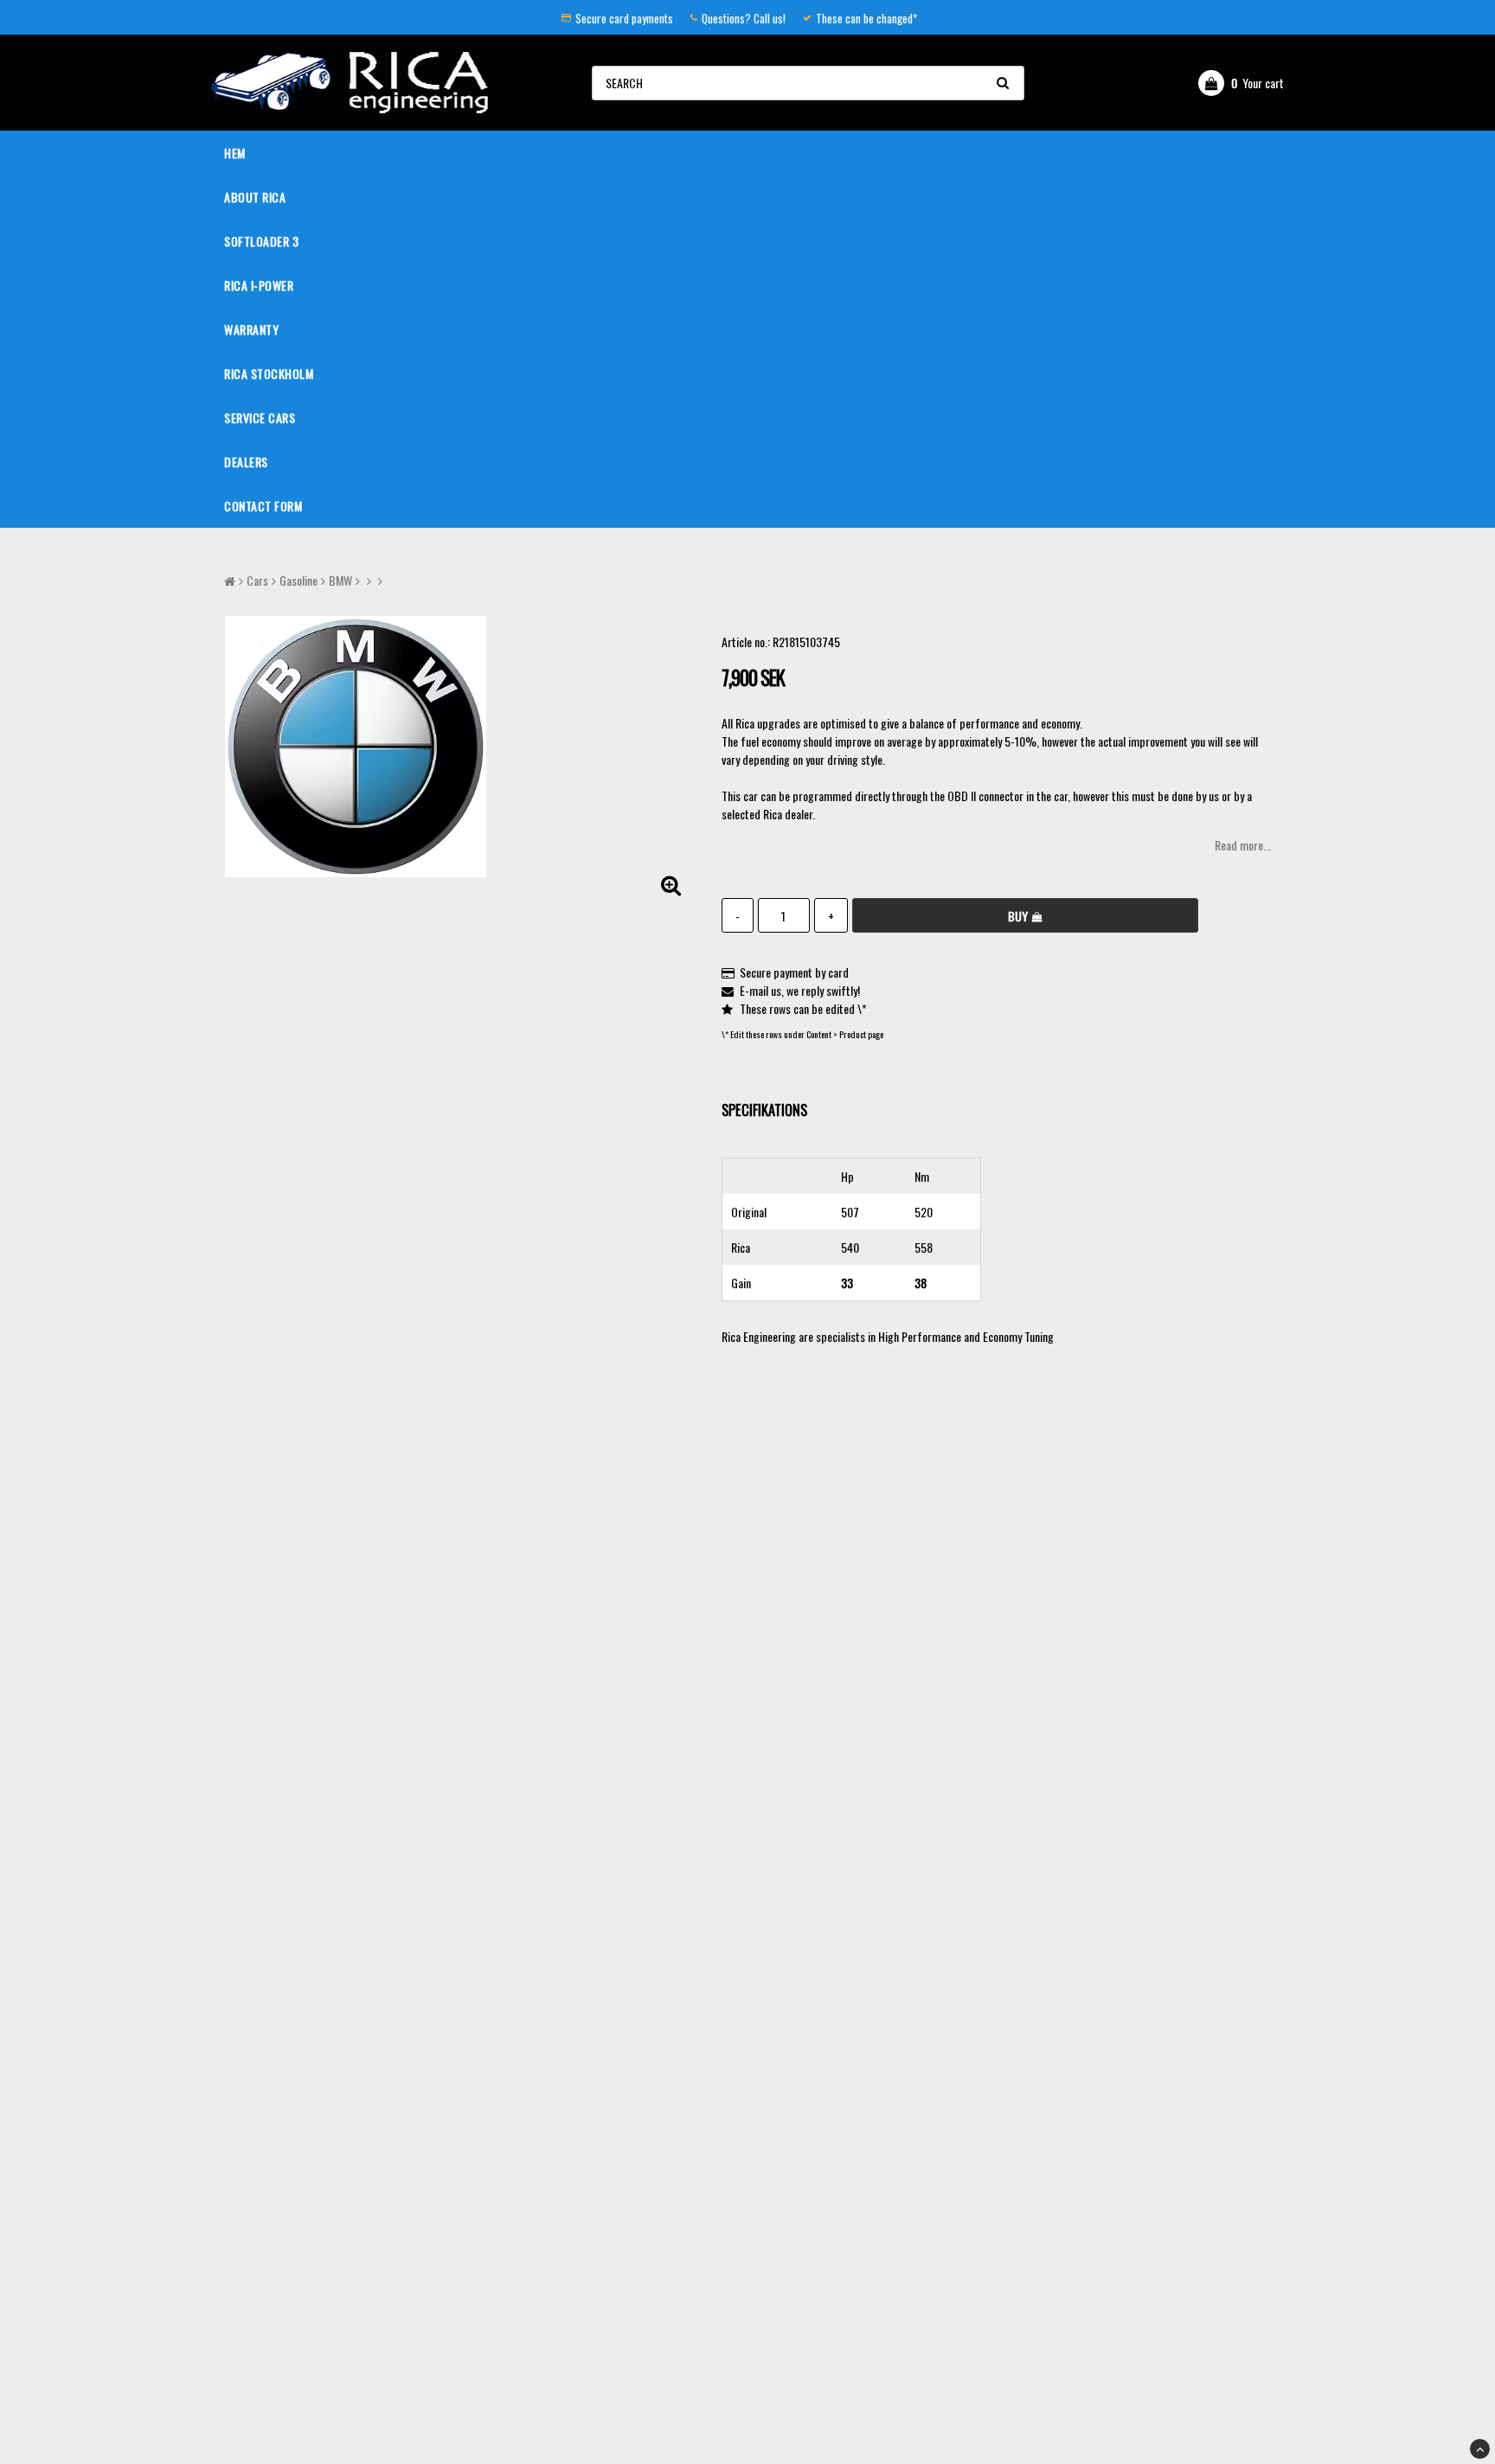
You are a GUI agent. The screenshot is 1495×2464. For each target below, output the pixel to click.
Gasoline (298, 580)
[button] (1241, 83)
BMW (340, 580)
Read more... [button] (1243, 845)
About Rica (255, 197)
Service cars (260, 417)
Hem (235, 153)
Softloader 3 (261, 241)
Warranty (251, 329)
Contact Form (263, 506)
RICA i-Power (259, 285)
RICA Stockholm (269, 373)
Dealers (246, 462)
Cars (257, 580)
